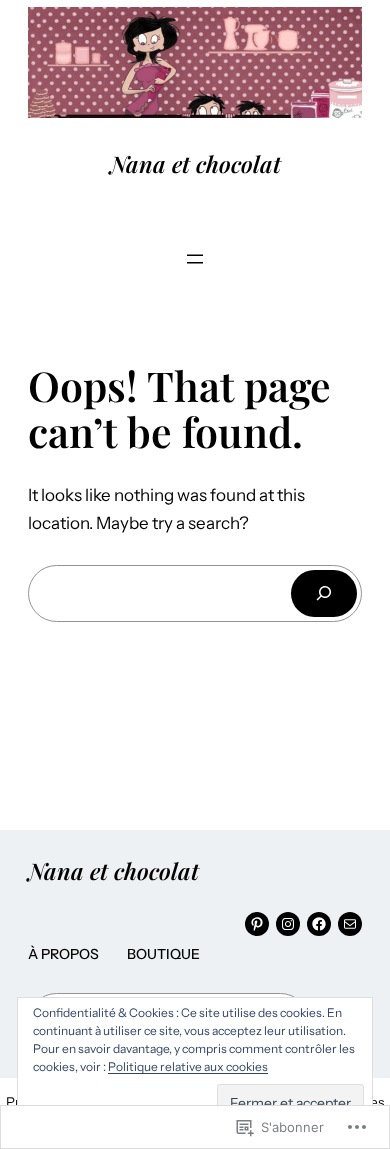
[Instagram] (288, 924)
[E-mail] (350, 924)
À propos (63, 954)
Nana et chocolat (195, 163)
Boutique (163, 954)
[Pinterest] (257, 924)
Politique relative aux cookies (188, 1066)
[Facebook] (319, 924)
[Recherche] (324, 593)
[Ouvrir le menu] (195, 259)
